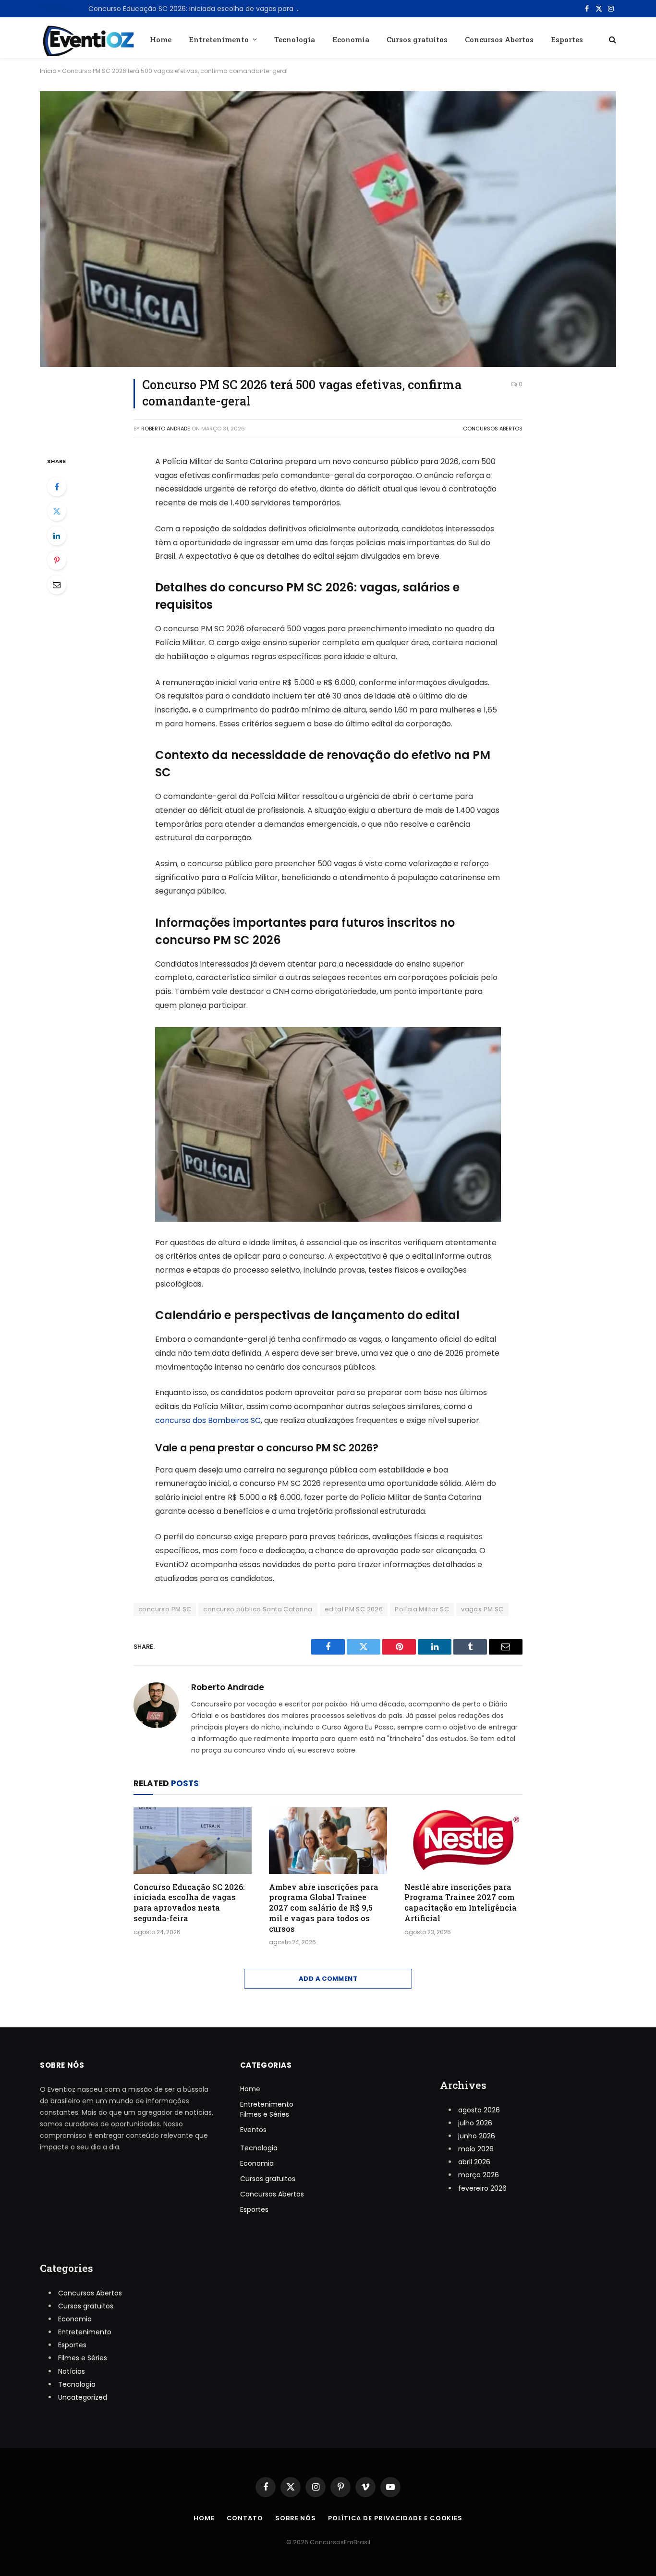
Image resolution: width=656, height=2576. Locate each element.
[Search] (612, 39)
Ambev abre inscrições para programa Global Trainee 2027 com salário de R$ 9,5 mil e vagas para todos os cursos (324, 1908)
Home (161, 39)
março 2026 (479, 2175)
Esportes (567, 39)
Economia (351, 39)
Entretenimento (219, 39)
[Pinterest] (57, 560)
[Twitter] (57, 511)
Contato (245, 2518)
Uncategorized (83, 2397)
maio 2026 (476, 2149)
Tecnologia (295, 39)
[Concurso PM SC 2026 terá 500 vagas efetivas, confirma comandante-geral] (328, 229)
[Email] (57, 585)
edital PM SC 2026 (354, 1609)
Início (48, 71)
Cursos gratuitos (417, 39)
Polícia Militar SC (422, 1609)
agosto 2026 (479, 2110)
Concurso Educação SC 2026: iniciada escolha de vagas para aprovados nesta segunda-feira (196, 9)
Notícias (72, 2371)
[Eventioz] (87, 39)
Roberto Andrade (166, 429)
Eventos (253, 2130)
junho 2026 (477, 2136)
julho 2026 (475, 2123)
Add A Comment (328, 1979)
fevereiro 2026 (482, 2188)
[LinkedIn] (57, 536)
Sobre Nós (296, 2518)
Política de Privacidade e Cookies (395, 2518)
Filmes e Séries (265, 2114)
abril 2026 (474, 2162)
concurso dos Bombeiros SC (208, 1420)
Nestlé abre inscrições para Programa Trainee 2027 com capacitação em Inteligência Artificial (461, 1902)
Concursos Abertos (499, 39)
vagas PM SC (482, 1609)
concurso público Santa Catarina (258, 1609)
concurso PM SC (165, 1609)
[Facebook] (57, 487)
